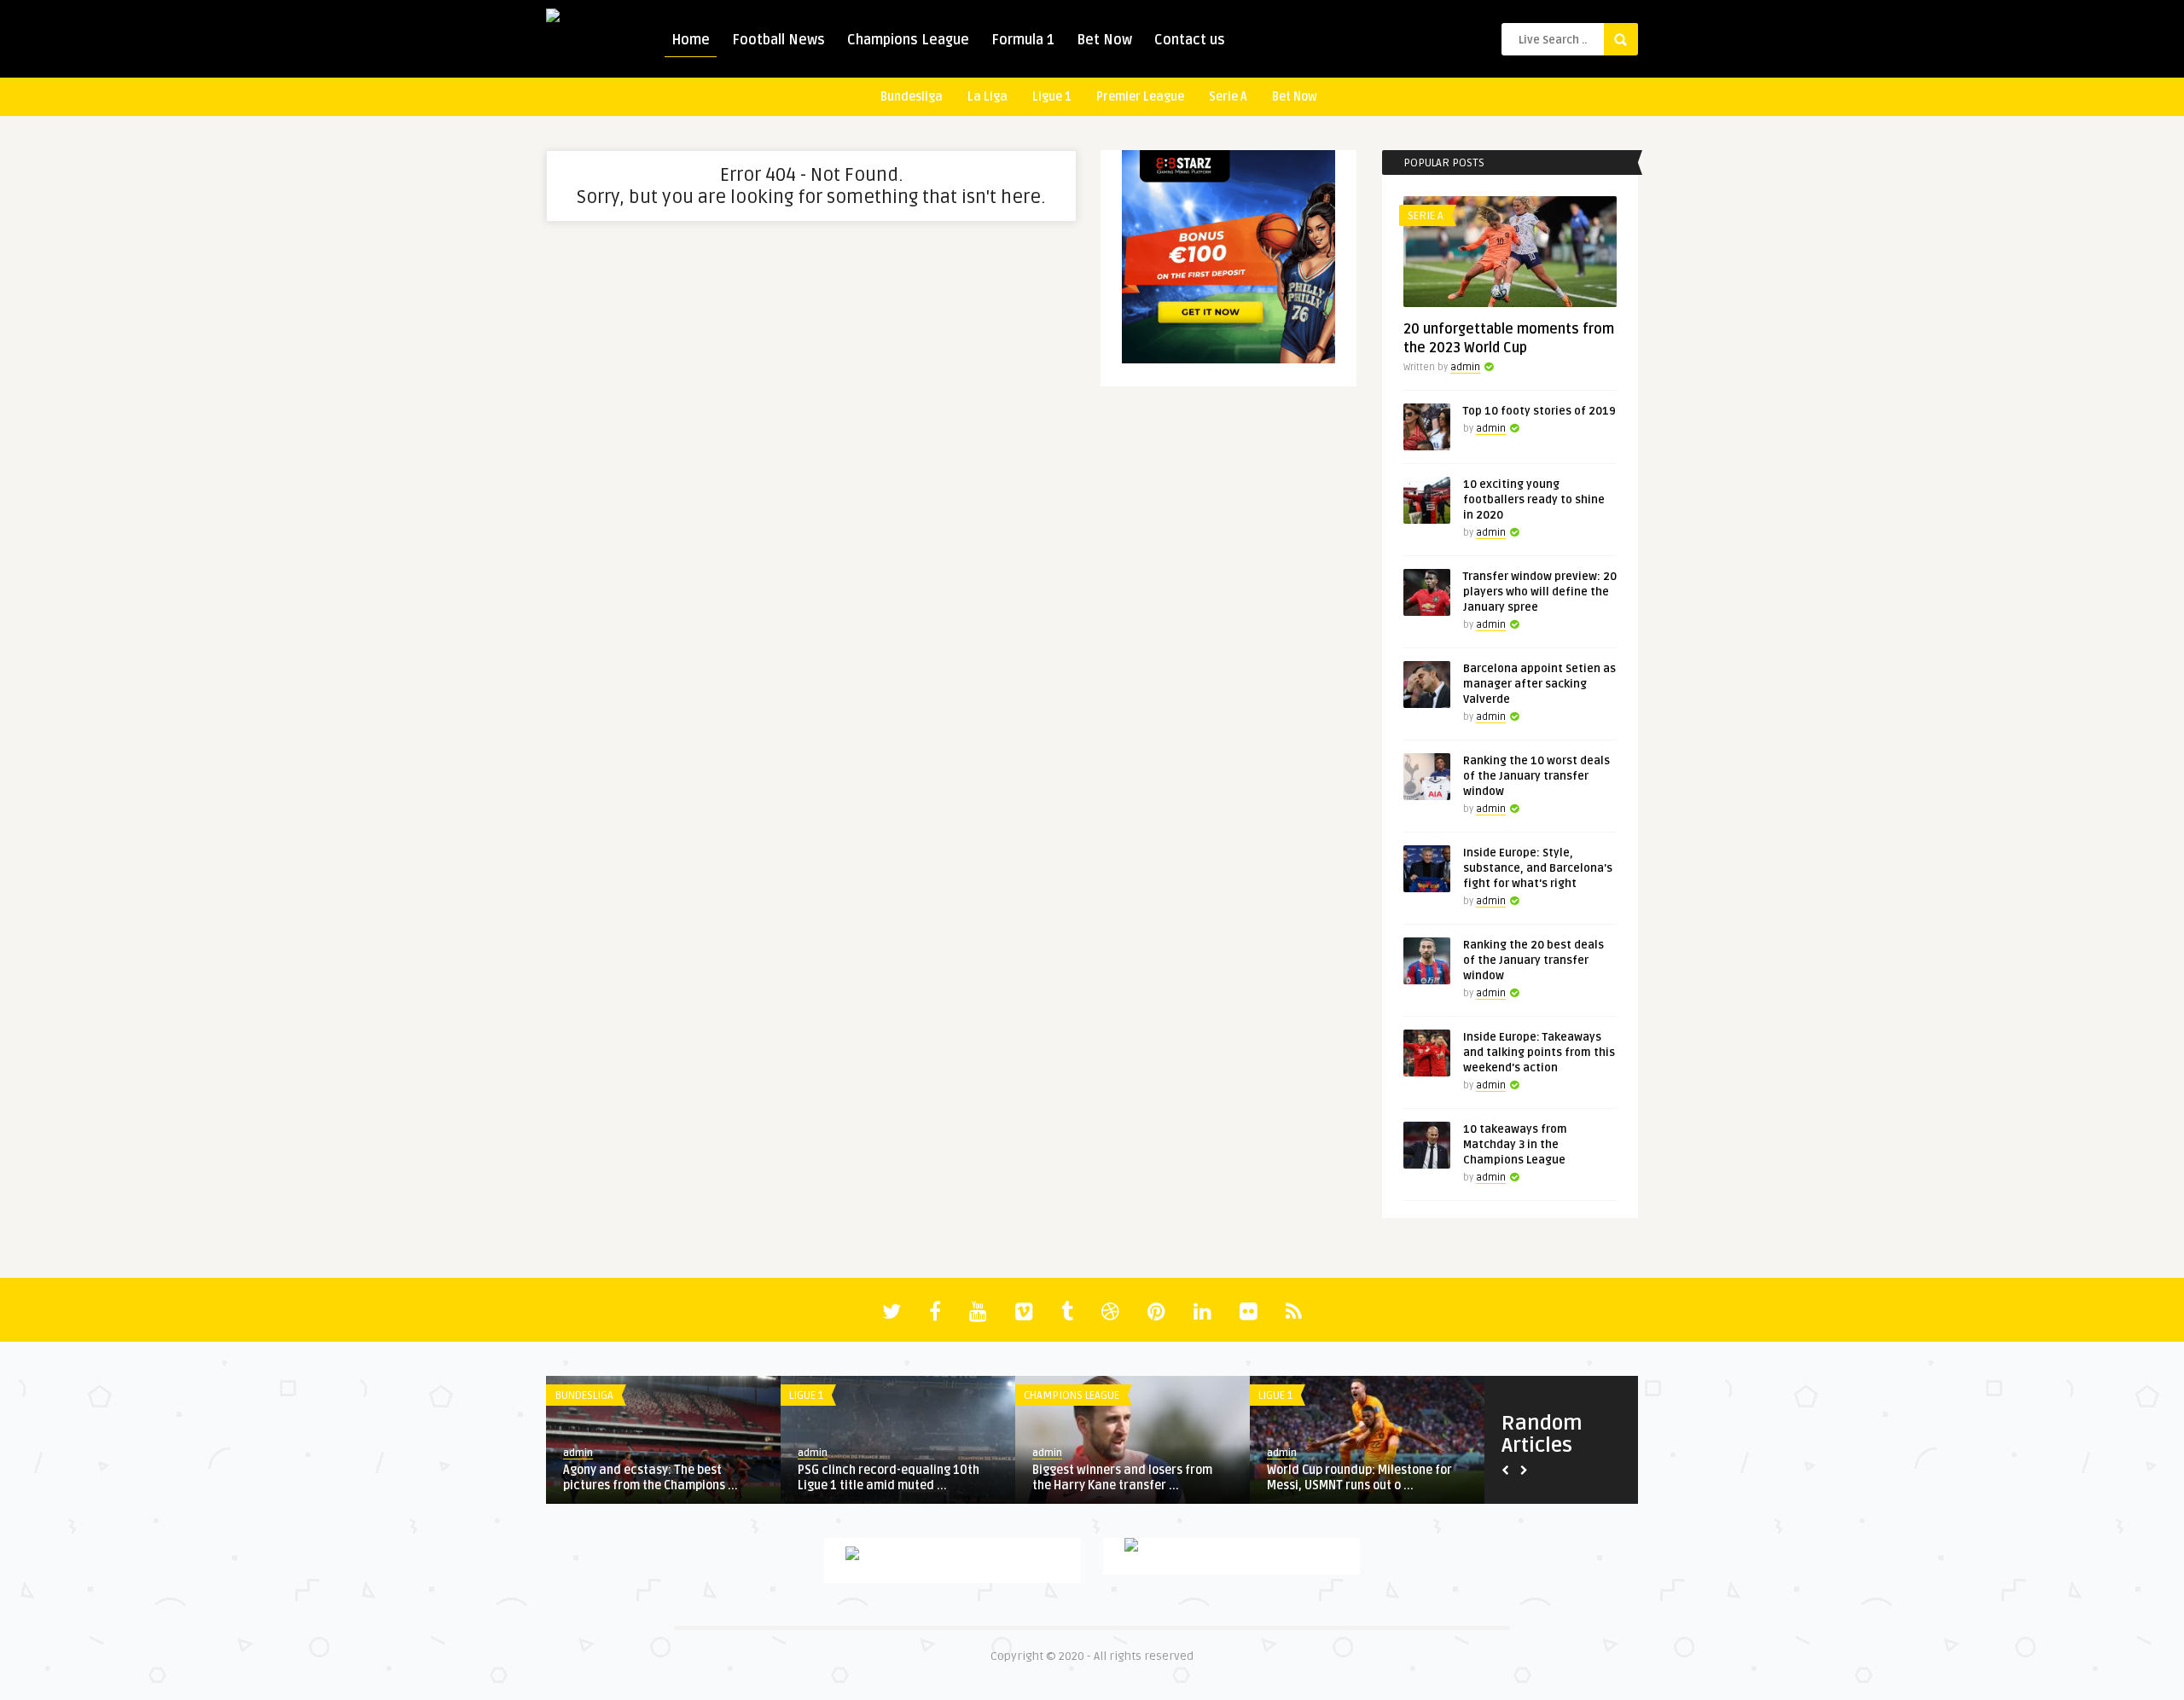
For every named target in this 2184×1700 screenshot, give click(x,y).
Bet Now (1104, 40)
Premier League (1140, 97)
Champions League (908, 40)
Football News (778, 40)
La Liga (987, 97)
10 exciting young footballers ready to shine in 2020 (1534, 500)
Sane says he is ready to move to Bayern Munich (904, 1478)
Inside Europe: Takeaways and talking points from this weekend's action (1539, 1053)
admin (1465, 367)
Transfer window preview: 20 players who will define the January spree (1540, 592)
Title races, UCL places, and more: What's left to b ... (1143, 1478)
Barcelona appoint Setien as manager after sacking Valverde (1539, 684)
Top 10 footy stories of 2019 (1539, 411)
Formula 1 (1023, 40)
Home (691, 40)
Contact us (1190, 40)
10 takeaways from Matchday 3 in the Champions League (1515, 1145)
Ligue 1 (1052, 97)
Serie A (1228, 97)
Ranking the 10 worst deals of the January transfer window (1536, 776)
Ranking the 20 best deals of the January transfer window (1533, 960)
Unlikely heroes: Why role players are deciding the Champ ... (670, 1478)
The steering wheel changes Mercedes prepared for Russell (1369, 1478)
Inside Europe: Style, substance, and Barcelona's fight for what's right (1538, 868)
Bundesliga (912, 97)
